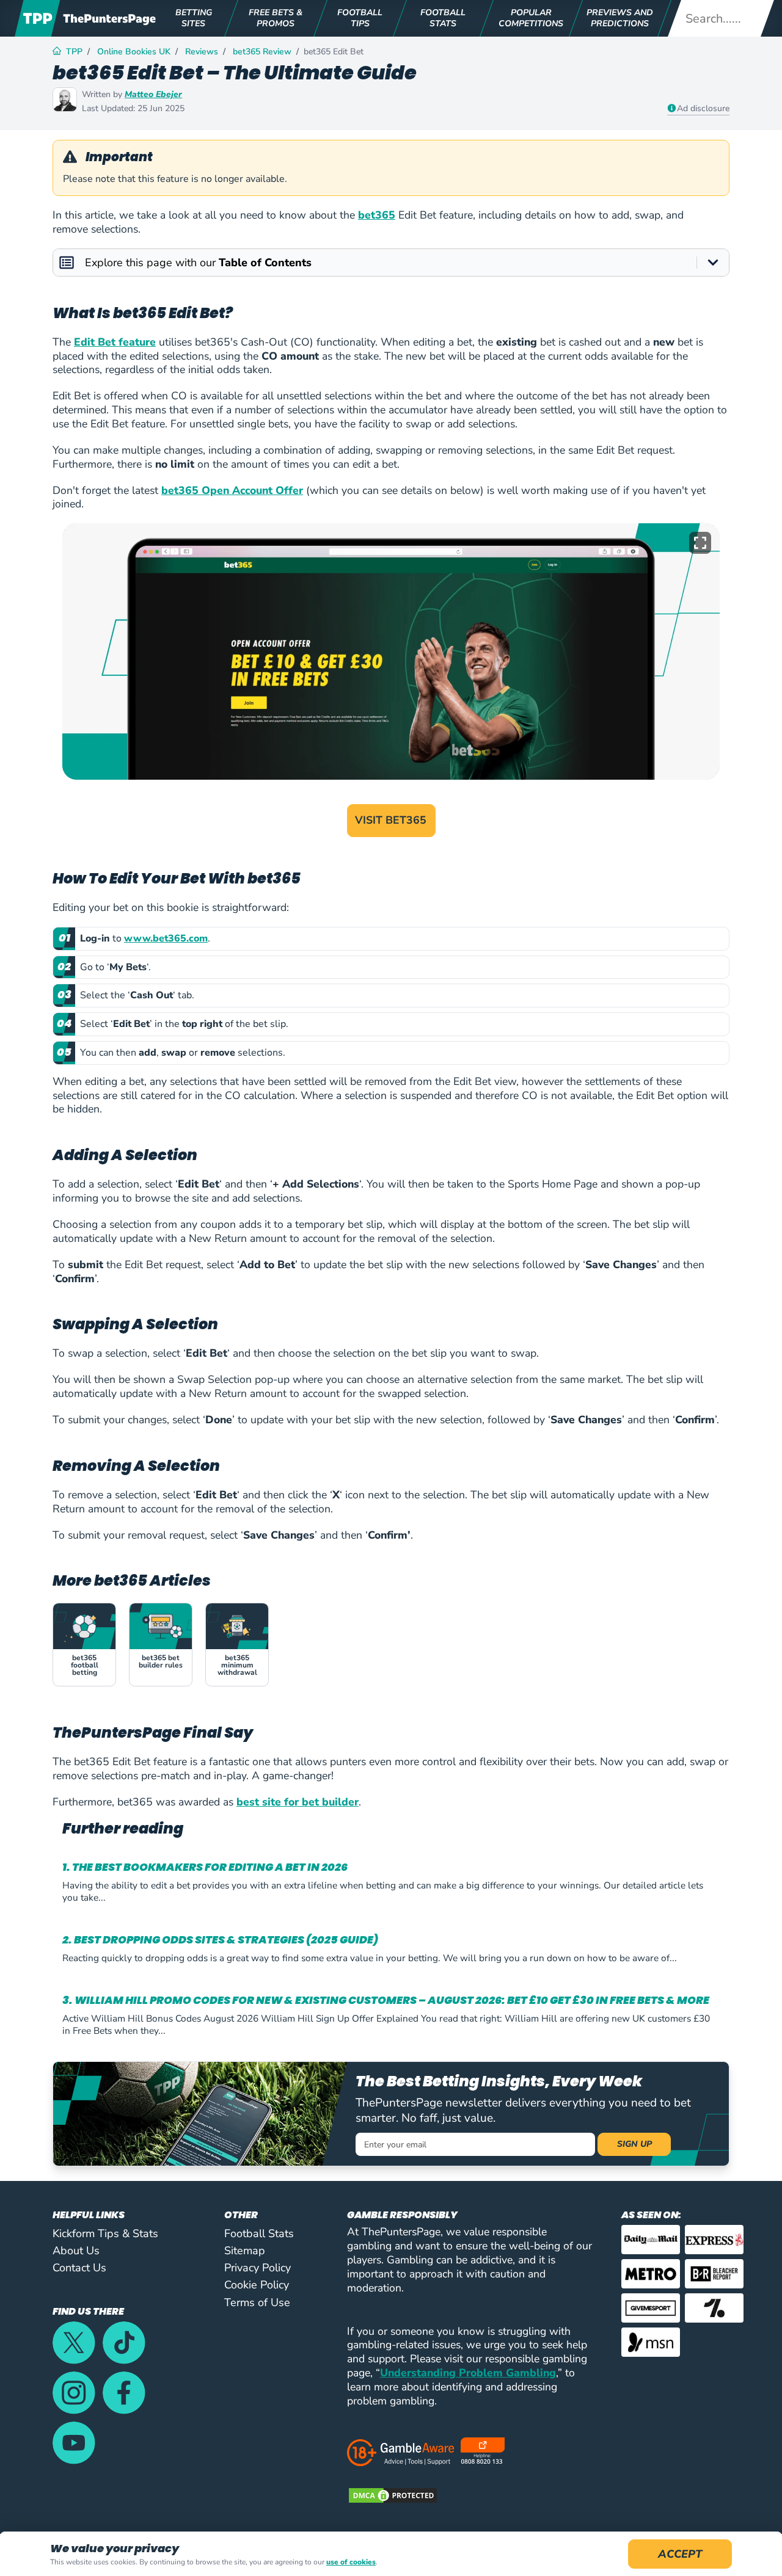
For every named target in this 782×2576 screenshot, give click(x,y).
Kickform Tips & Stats (105, 2233)
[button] (700, 543)
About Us (76, 2251)
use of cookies (351, 2562)
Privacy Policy (258, 2268)
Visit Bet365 (391, 820)
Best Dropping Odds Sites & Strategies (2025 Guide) (226, 1940)
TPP (74, 52)
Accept (680, 2554)
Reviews (202, 52)
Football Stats (259, 2233)
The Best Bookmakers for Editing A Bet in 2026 (210, 1867)
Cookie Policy (257, 2285)
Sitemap (245, 2251)
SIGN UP (634, 2144)
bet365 (377, 215)
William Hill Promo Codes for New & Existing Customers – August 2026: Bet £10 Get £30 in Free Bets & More (392, 2001)
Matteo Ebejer (153, 94)
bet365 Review (262, 52)
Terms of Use (257, 2302)
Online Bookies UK (134, 52)
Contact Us (79, 2268)
